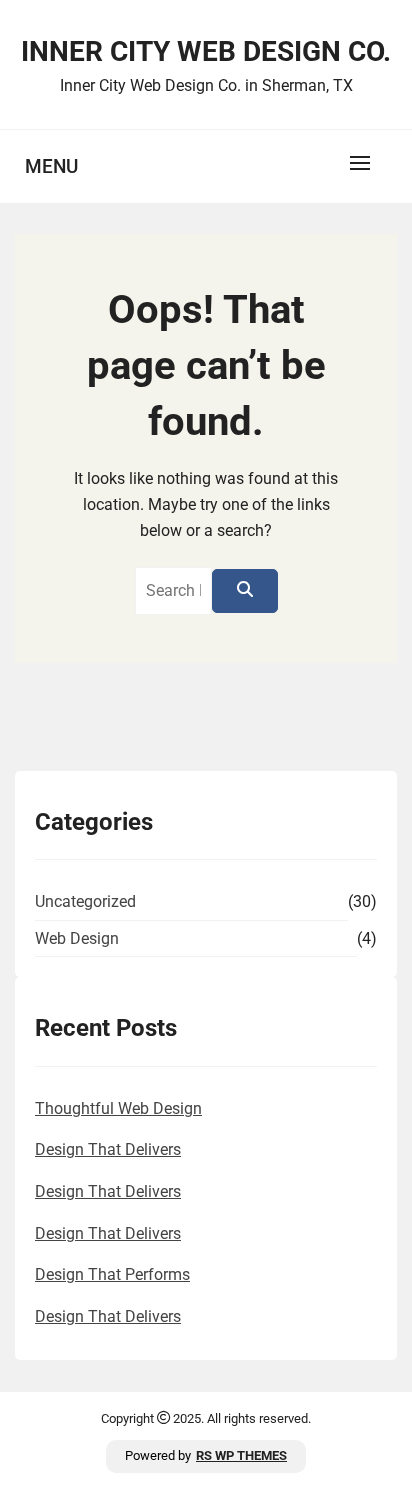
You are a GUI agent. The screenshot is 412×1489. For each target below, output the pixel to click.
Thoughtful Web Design (118, 1108)
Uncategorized (85, 901)
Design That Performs (112, 1274)
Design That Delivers (108, 1149)
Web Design (77, 938)
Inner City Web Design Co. (206, 51)
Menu (51, 166)
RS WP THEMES (241, 1455)
